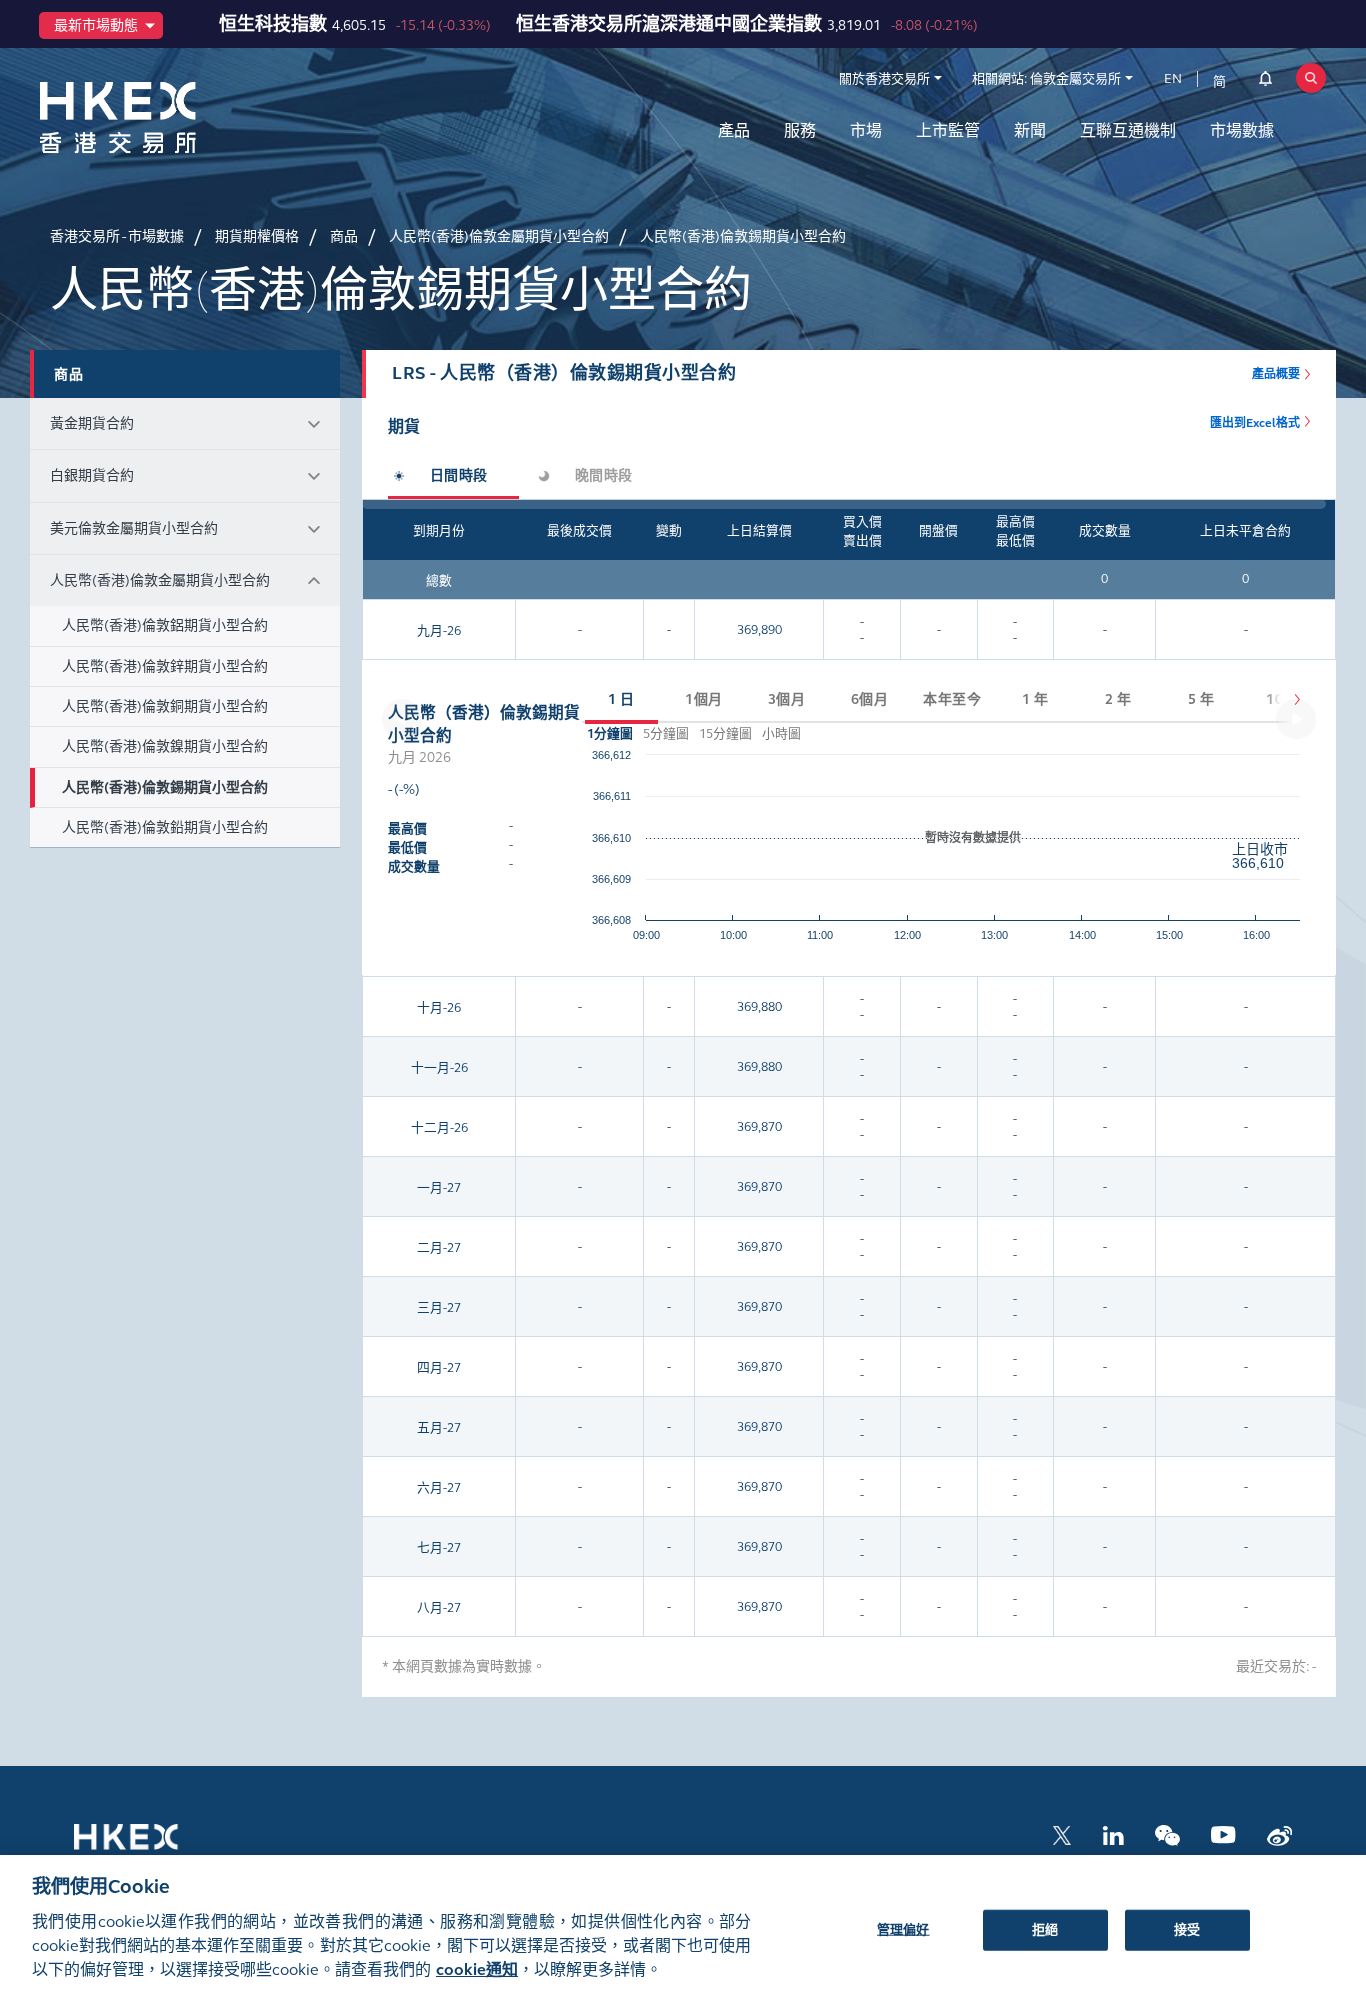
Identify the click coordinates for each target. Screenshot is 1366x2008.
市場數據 (1242, 130)
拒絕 (1045, 1929)
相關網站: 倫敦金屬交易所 (1046, 79)
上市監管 (948, 130)
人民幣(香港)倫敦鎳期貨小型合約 (165, 746)
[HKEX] (170, 117)
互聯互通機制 (1128, 130)
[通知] (1265, 82)
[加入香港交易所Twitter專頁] (1062, 1833)
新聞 (1030, 130)
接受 (1187, 1929)
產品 (734, 130)
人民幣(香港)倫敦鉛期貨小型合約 (165, 827)
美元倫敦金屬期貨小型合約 (134, 528)
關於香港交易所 (884, 79)
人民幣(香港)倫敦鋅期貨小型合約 (165, 666)
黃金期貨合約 (92, 423)
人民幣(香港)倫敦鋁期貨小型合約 (165, 625)
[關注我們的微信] (1167, 1833)
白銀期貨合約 (92, 475)
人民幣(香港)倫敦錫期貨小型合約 (165, 787)
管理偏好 (903, 1929)
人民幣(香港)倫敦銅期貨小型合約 (165, 706)
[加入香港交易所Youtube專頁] (1223, 1833)
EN (1173, 79)
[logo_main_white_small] (152, 1846)
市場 (866, 130)
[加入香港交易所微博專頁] (1279, 1833)
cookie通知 (477, 1969)
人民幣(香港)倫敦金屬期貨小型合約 (160, 580)
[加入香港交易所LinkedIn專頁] (1113, 1833)
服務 (800, 130)
